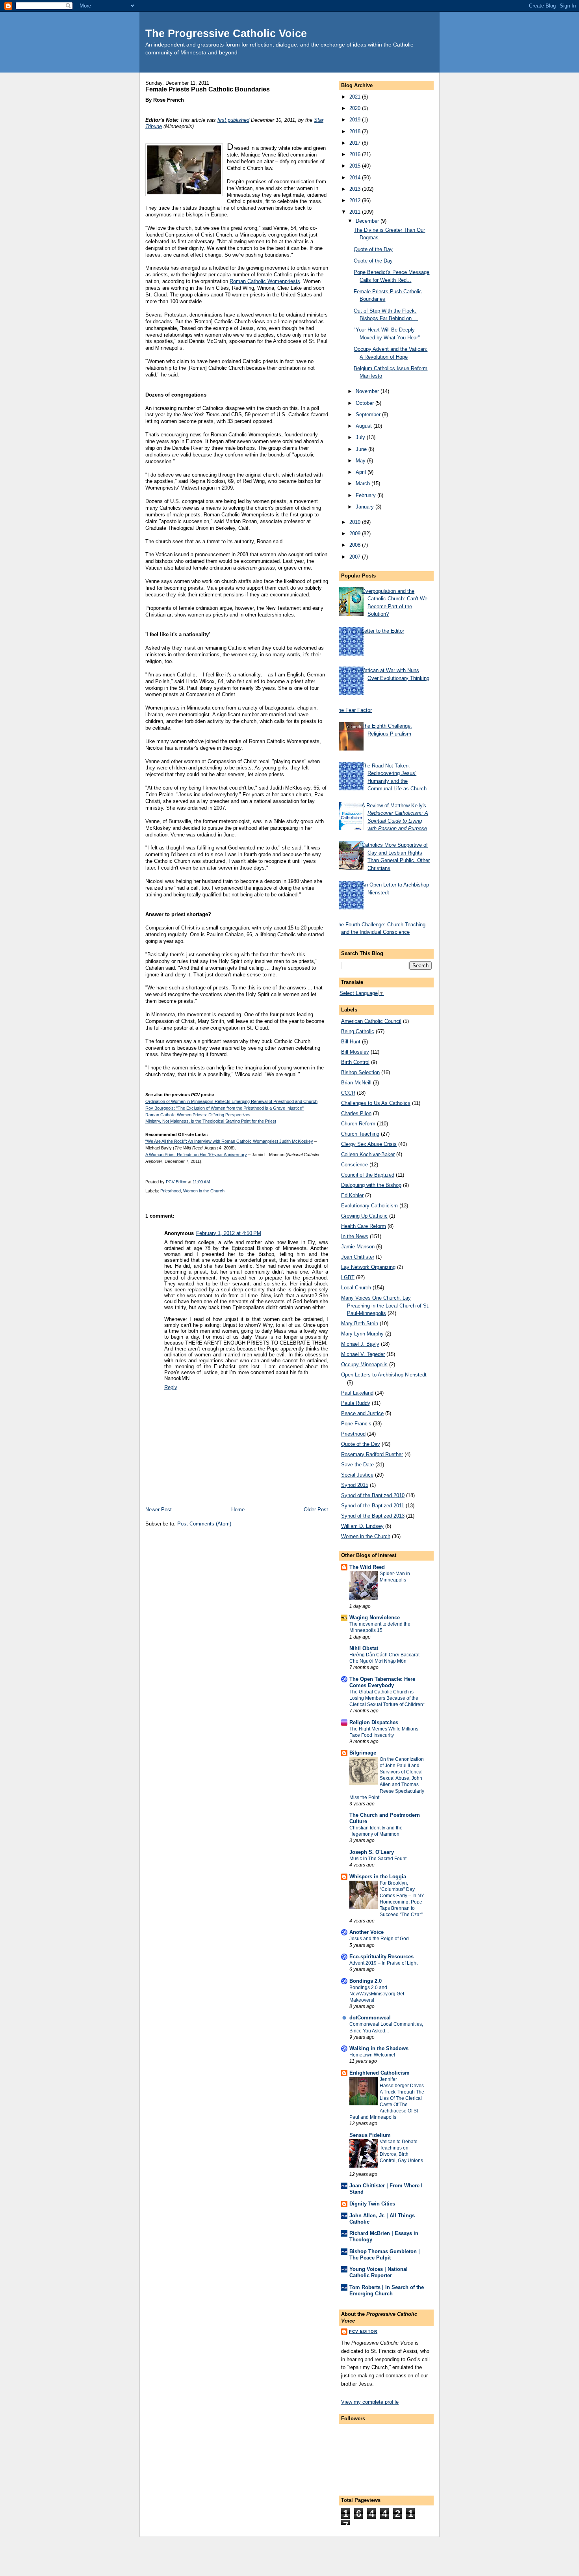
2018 (356, 131)
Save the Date (357, 1465)
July (361, 437)
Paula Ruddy (356, 1403)
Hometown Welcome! (372, 2055)
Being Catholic (358, 1031)
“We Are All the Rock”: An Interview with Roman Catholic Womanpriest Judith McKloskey (229, 1141)
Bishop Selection (360, 1072)
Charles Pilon (356, 1113)
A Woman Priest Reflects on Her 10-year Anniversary (196, 1155)
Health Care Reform (364, 1226)
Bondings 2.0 (366, 1981)
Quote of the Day (373, 249)
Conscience (354, 1165)
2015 (356, 166)
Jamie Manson (358, 1247)
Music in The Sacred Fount (378, 1859)
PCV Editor (363, 2331)
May (361, 461)
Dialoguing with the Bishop (371, 1185)
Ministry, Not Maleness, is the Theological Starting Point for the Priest (211, 1121)
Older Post (316, 1510)
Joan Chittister (358, 1257)
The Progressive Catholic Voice (226, 33)
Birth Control (355, 1062)
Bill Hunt (351, 1042)
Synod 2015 (355, 1485)
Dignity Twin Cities (372, 2204)
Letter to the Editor (383, 631)
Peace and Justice (362, 1413)
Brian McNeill (356, 1083)
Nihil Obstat (364, 1648)
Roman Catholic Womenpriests (265, 281)
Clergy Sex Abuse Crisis (369, 1144)
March (364, 483)
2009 (356, 534)
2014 (356, 178)
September (369, 414)
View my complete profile (370, 2402)
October (366, 403)
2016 (356, 154)
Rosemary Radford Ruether (372, 1454)
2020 (356, 108)
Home (238, 1510)
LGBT (348, 1277)
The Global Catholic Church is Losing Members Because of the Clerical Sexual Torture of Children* (387, 1698)
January (366, 507)
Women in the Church (204, 1191)
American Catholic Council (371, 1021)
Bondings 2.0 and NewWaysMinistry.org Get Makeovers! (377, 1994)
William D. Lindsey (362, 1526)
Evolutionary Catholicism (369, 1206)
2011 (356, 212)
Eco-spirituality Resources (381, 1957)
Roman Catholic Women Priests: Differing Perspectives (198, 1115)
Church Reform (358, 1124)
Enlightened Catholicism (380, 2073)
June (362, 449)
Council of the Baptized (368, 1175)
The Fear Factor (354, 710)
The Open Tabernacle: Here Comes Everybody (382, 1682)
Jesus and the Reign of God (379, 1939)
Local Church (356, 1288)
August (365, 426)
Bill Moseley (355, 1052)
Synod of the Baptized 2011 (373, 1506)
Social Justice (357, 1475)
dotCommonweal (370, 2018)
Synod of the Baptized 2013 (373, 1516)
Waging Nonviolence (375, 1618)
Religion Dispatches (374, 1722)
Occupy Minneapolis (364, 1364)
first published (233, 120)
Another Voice (367, 1932)
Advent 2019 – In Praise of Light (383, 1963)
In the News (355, 1236)
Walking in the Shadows (379, 2048)
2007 (356, 557)
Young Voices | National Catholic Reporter (379, 2272)
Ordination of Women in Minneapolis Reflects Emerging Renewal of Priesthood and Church (231, 1101)
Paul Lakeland (357, 1393)
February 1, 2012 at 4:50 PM (229, 1233)
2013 (356, 189)
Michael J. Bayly (360, 1344)
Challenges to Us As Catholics (376, 1103)
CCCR (348, 1093)
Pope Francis (356, 1424)
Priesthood (171, 1191)
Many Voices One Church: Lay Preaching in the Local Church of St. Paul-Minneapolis (385, 1306)
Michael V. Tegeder (363, 1354)
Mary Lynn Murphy (362, 1334)
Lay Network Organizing (368, 1267)
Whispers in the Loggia (378, 1877)
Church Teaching (360, 1134)
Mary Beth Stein (360, 1323)
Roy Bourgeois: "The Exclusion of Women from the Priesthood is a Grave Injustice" (225, 1108)
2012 (356, 200)
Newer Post (159, 1510)
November (368, 391)
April (362, 472)
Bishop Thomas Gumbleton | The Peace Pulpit (385, 2255)
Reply (171, 1387)
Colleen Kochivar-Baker (368, 1154)
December (368, 221)
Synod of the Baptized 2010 (373, 1495)
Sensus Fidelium (370, 2135)
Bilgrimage (363, 1753)
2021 (356, 97)
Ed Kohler (352, 1195)
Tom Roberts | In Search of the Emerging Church (387, 2290)
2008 (356, 545)
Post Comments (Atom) (204, 1524)
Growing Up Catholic (364, 1216)
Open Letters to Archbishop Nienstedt (384, 1375)
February (367, 495)
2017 (356, 143)
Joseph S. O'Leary (372, 1852)
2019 (356, 120)
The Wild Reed (367, 1567)
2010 (356, 522)
